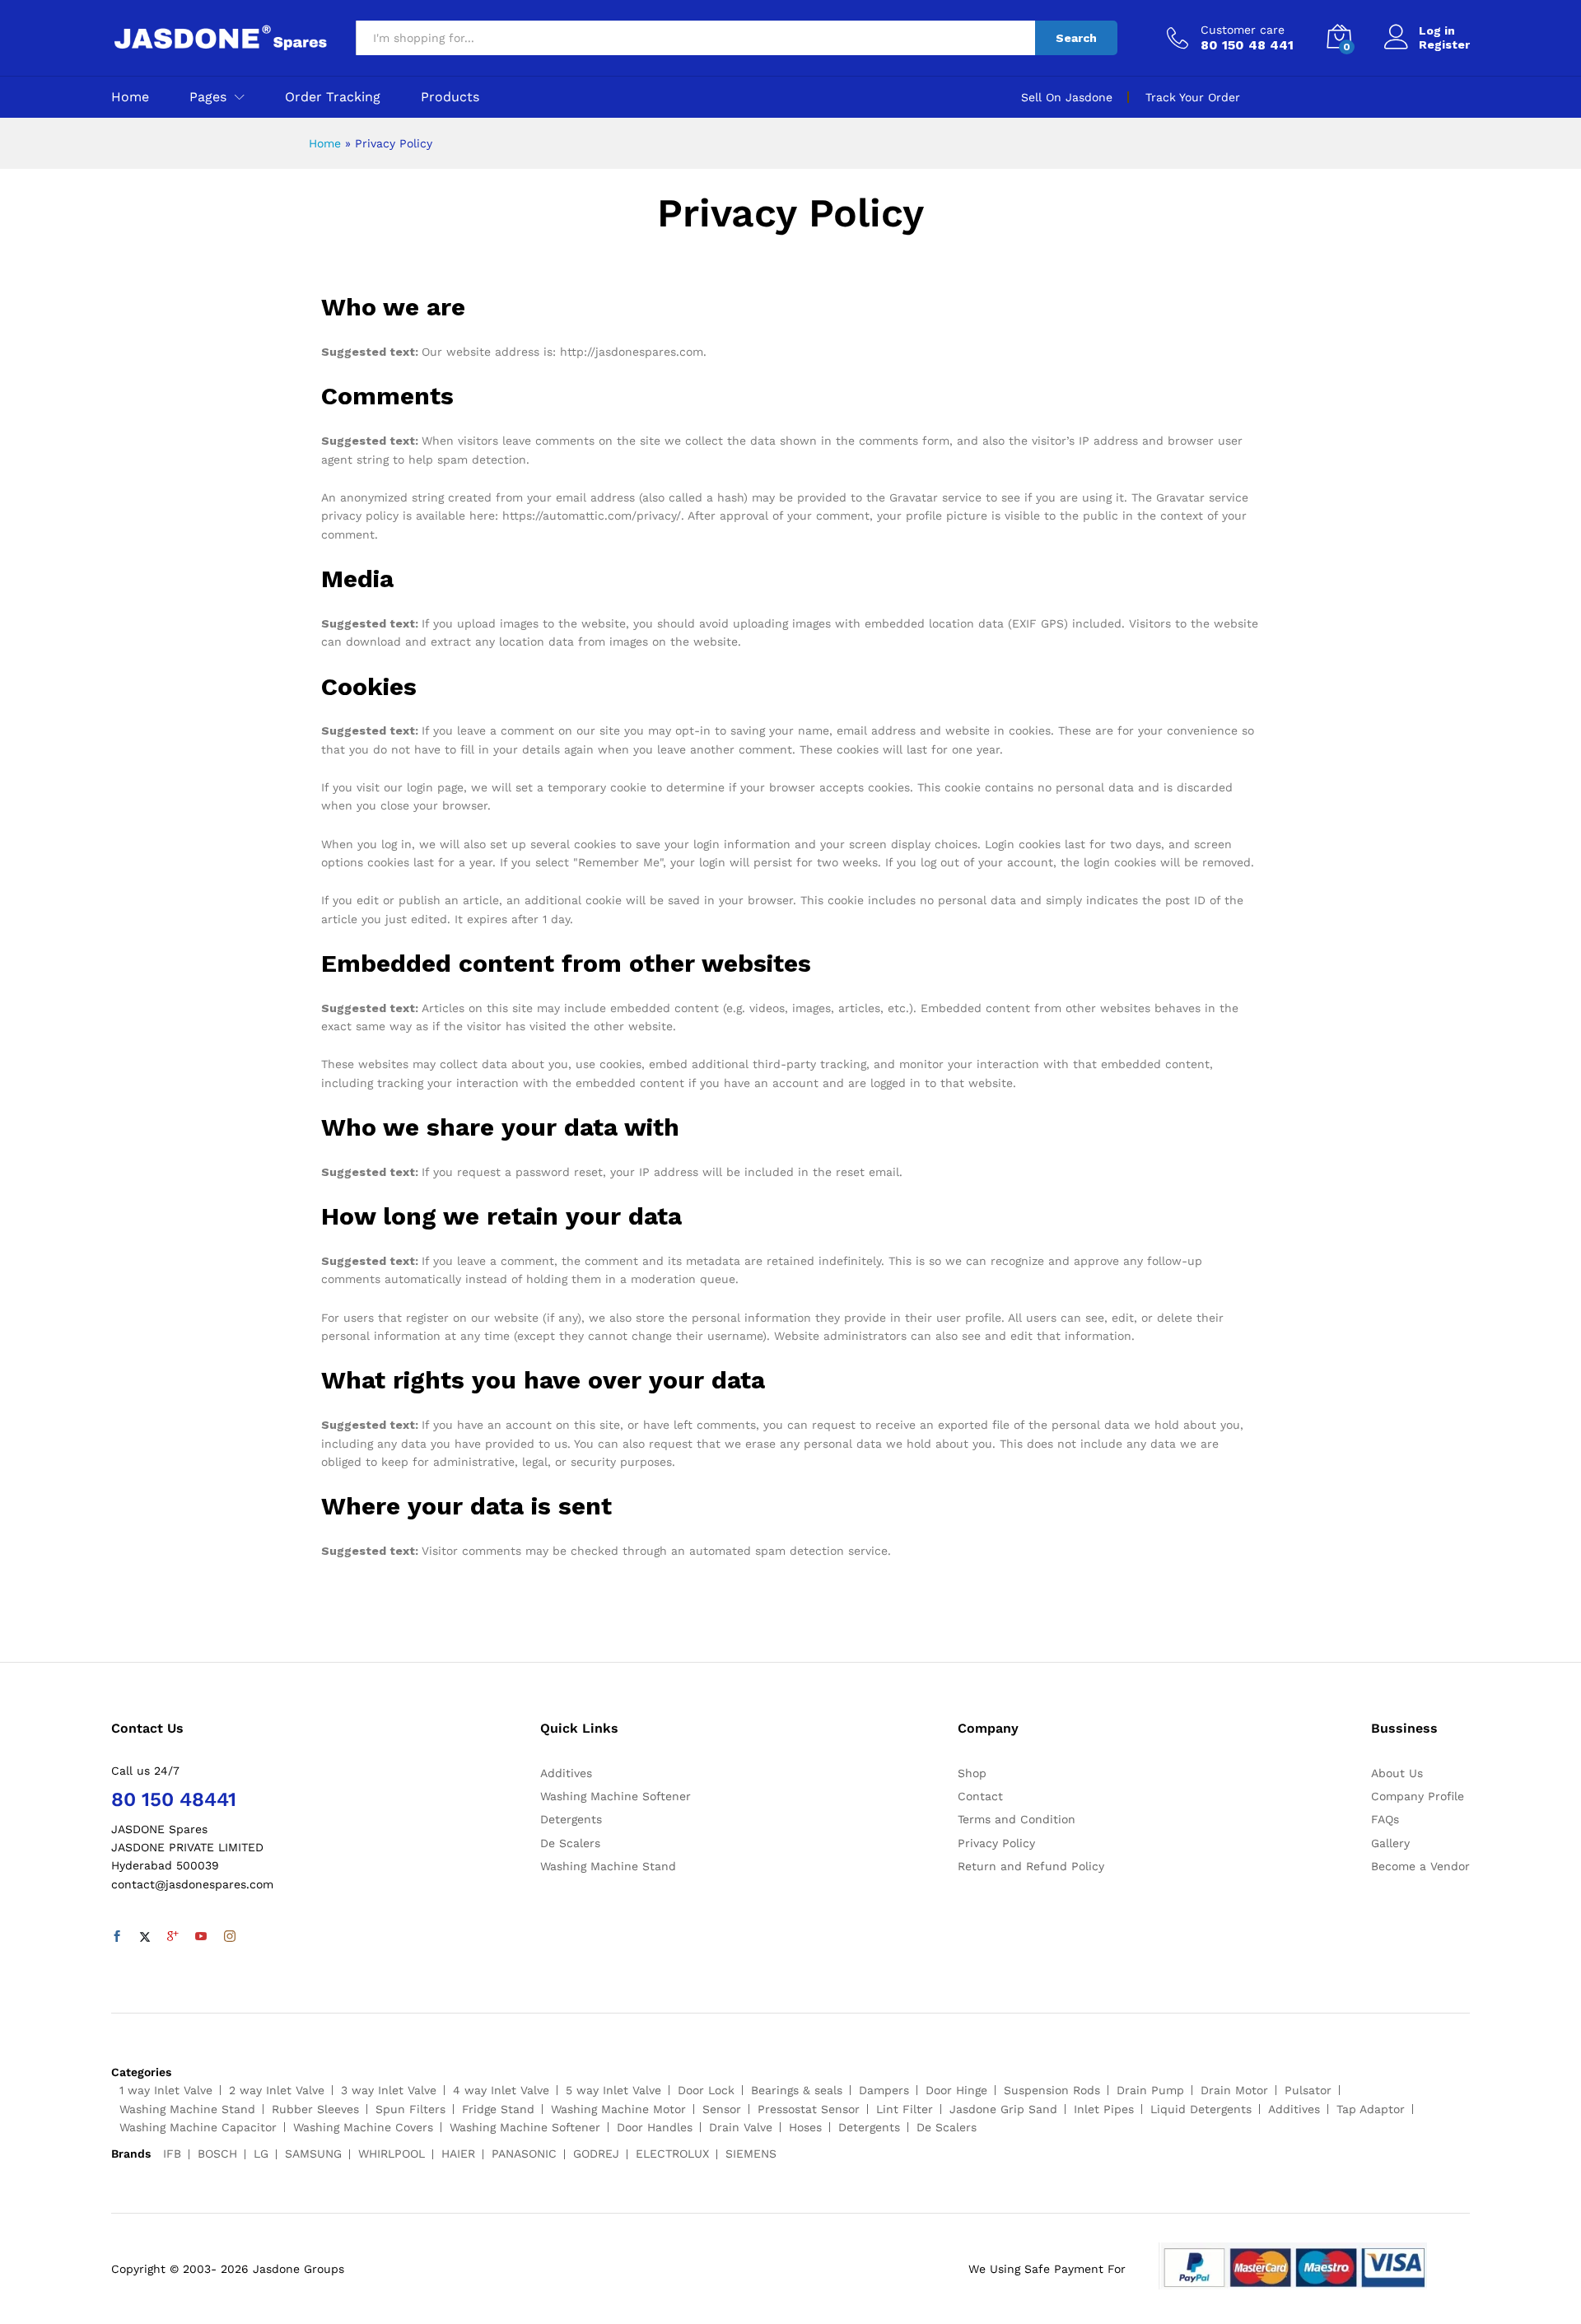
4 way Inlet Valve (501, 2090)
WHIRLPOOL (392, 2154)
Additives (566, 1773)
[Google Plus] (173, 1937)
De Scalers (570, 1843)
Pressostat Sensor (809, 2109)
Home (130, 97)
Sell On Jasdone (1067, 97)
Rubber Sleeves (315, 2109)
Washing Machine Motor (618, 2109)
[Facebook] (117, 1937)
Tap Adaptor (1371, 2109)
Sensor (722, 2109)
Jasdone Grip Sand (1003, 2109)
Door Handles (655, 2127)
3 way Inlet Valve (389, 2090)
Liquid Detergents (1201, 2109)
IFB (172, 2154)
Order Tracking (333, 97)
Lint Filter (905, 2109)
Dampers (884, 2090)
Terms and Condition (1017, 1819)
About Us (1397, 1773)
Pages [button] (208, 97)
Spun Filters (410, 2109)
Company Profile (1418, 1796)
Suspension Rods (1052, 2090)
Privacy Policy (996, 1843)
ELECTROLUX (672, 2154)
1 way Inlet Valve (166, 2090)
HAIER (458, 2154)
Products (450, 97)
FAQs (1385, 1819)
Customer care (1243, 30)
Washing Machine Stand (608, 1866)
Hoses (805, 2127)
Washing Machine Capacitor (198, 2127)
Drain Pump (1150, 2090)
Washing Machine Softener (616, 1796)
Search (1076, 38)
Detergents (571, 1819)
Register (1444, 44)
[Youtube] (201, 1937)
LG (261, 2154)
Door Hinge (956, 2090)
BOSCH (217, 2154)
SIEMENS (751, 2154)
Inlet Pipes (1104, 2109)
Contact (980, 1796)
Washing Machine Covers (363, 2127)
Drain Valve (741, 2127)
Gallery (1390, 1843)
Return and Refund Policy (1031, 1866)
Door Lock (706, 2090)
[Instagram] (230, 1937)
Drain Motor (1234, 2090)
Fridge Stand (498, 2109)
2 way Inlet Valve (277, 2090)
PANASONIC (524, 2154)
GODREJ (596, 2154)
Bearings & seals (797, 2090)
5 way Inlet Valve (613, 2090)
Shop (972, 1773)
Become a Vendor (1420, 1866)
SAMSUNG (313, 2154)
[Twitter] (145, 1937)
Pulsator (1308, 2090)
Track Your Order (1193, 97)
